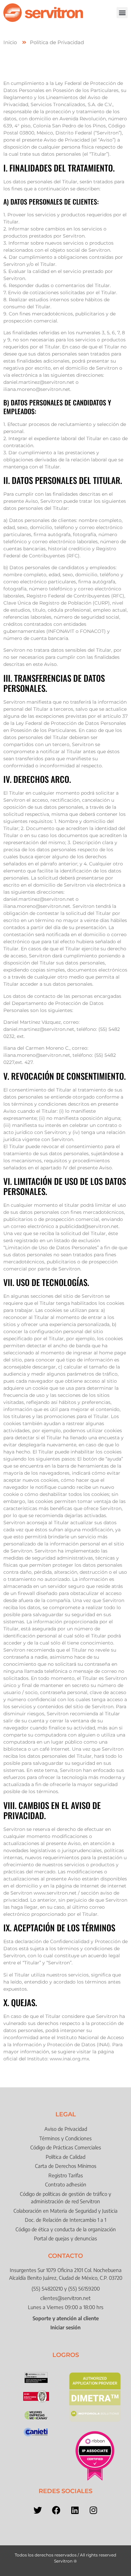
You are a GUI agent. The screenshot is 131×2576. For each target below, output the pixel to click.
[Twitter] (38, 2510)
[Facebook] (56, 2510)
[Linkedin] (75, 2510)
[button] (122, 13)
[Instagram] (93, 2510)
